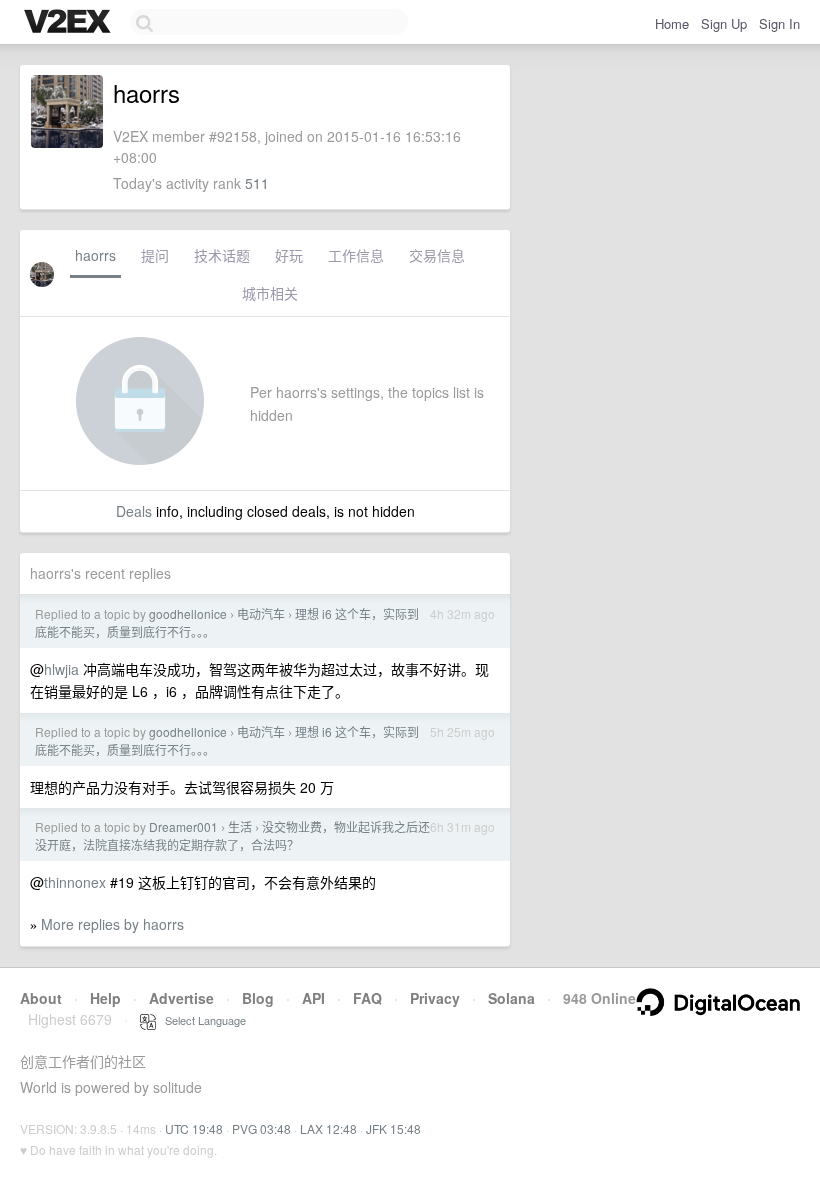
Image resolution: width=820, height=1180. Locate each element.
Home (672, 23)
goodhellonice (188, 613)
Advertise (181, 998)
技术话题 (222, 255)
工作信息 (356, 255)
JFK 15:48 (393, 1128)
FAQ (367, 998)
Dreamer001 (183, 826)
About (41, 998)
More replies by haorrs (112, 924)
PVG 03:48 (261, 1128)
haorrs (95, 255)
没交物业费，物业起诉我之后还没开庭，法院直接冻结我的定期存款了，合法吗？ (232, 835)
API (313, 998)
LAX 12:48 (328, 1128)
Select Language (201, 1020)
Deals (134, 511)
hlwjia (61, 669)
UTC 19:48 (194, 1128)
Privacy (435, 998)
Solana (511, 998)
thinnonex (75, 882)
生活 (240, 826)
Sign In (779, 23)
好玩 (289, 255)
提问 (155, 255)
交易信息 (437, 255)
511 (257, 183)
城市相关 (270, 293)
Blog (258, 998)
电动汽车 (261, 613)
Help (105, 998)
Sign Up (724, 23)
